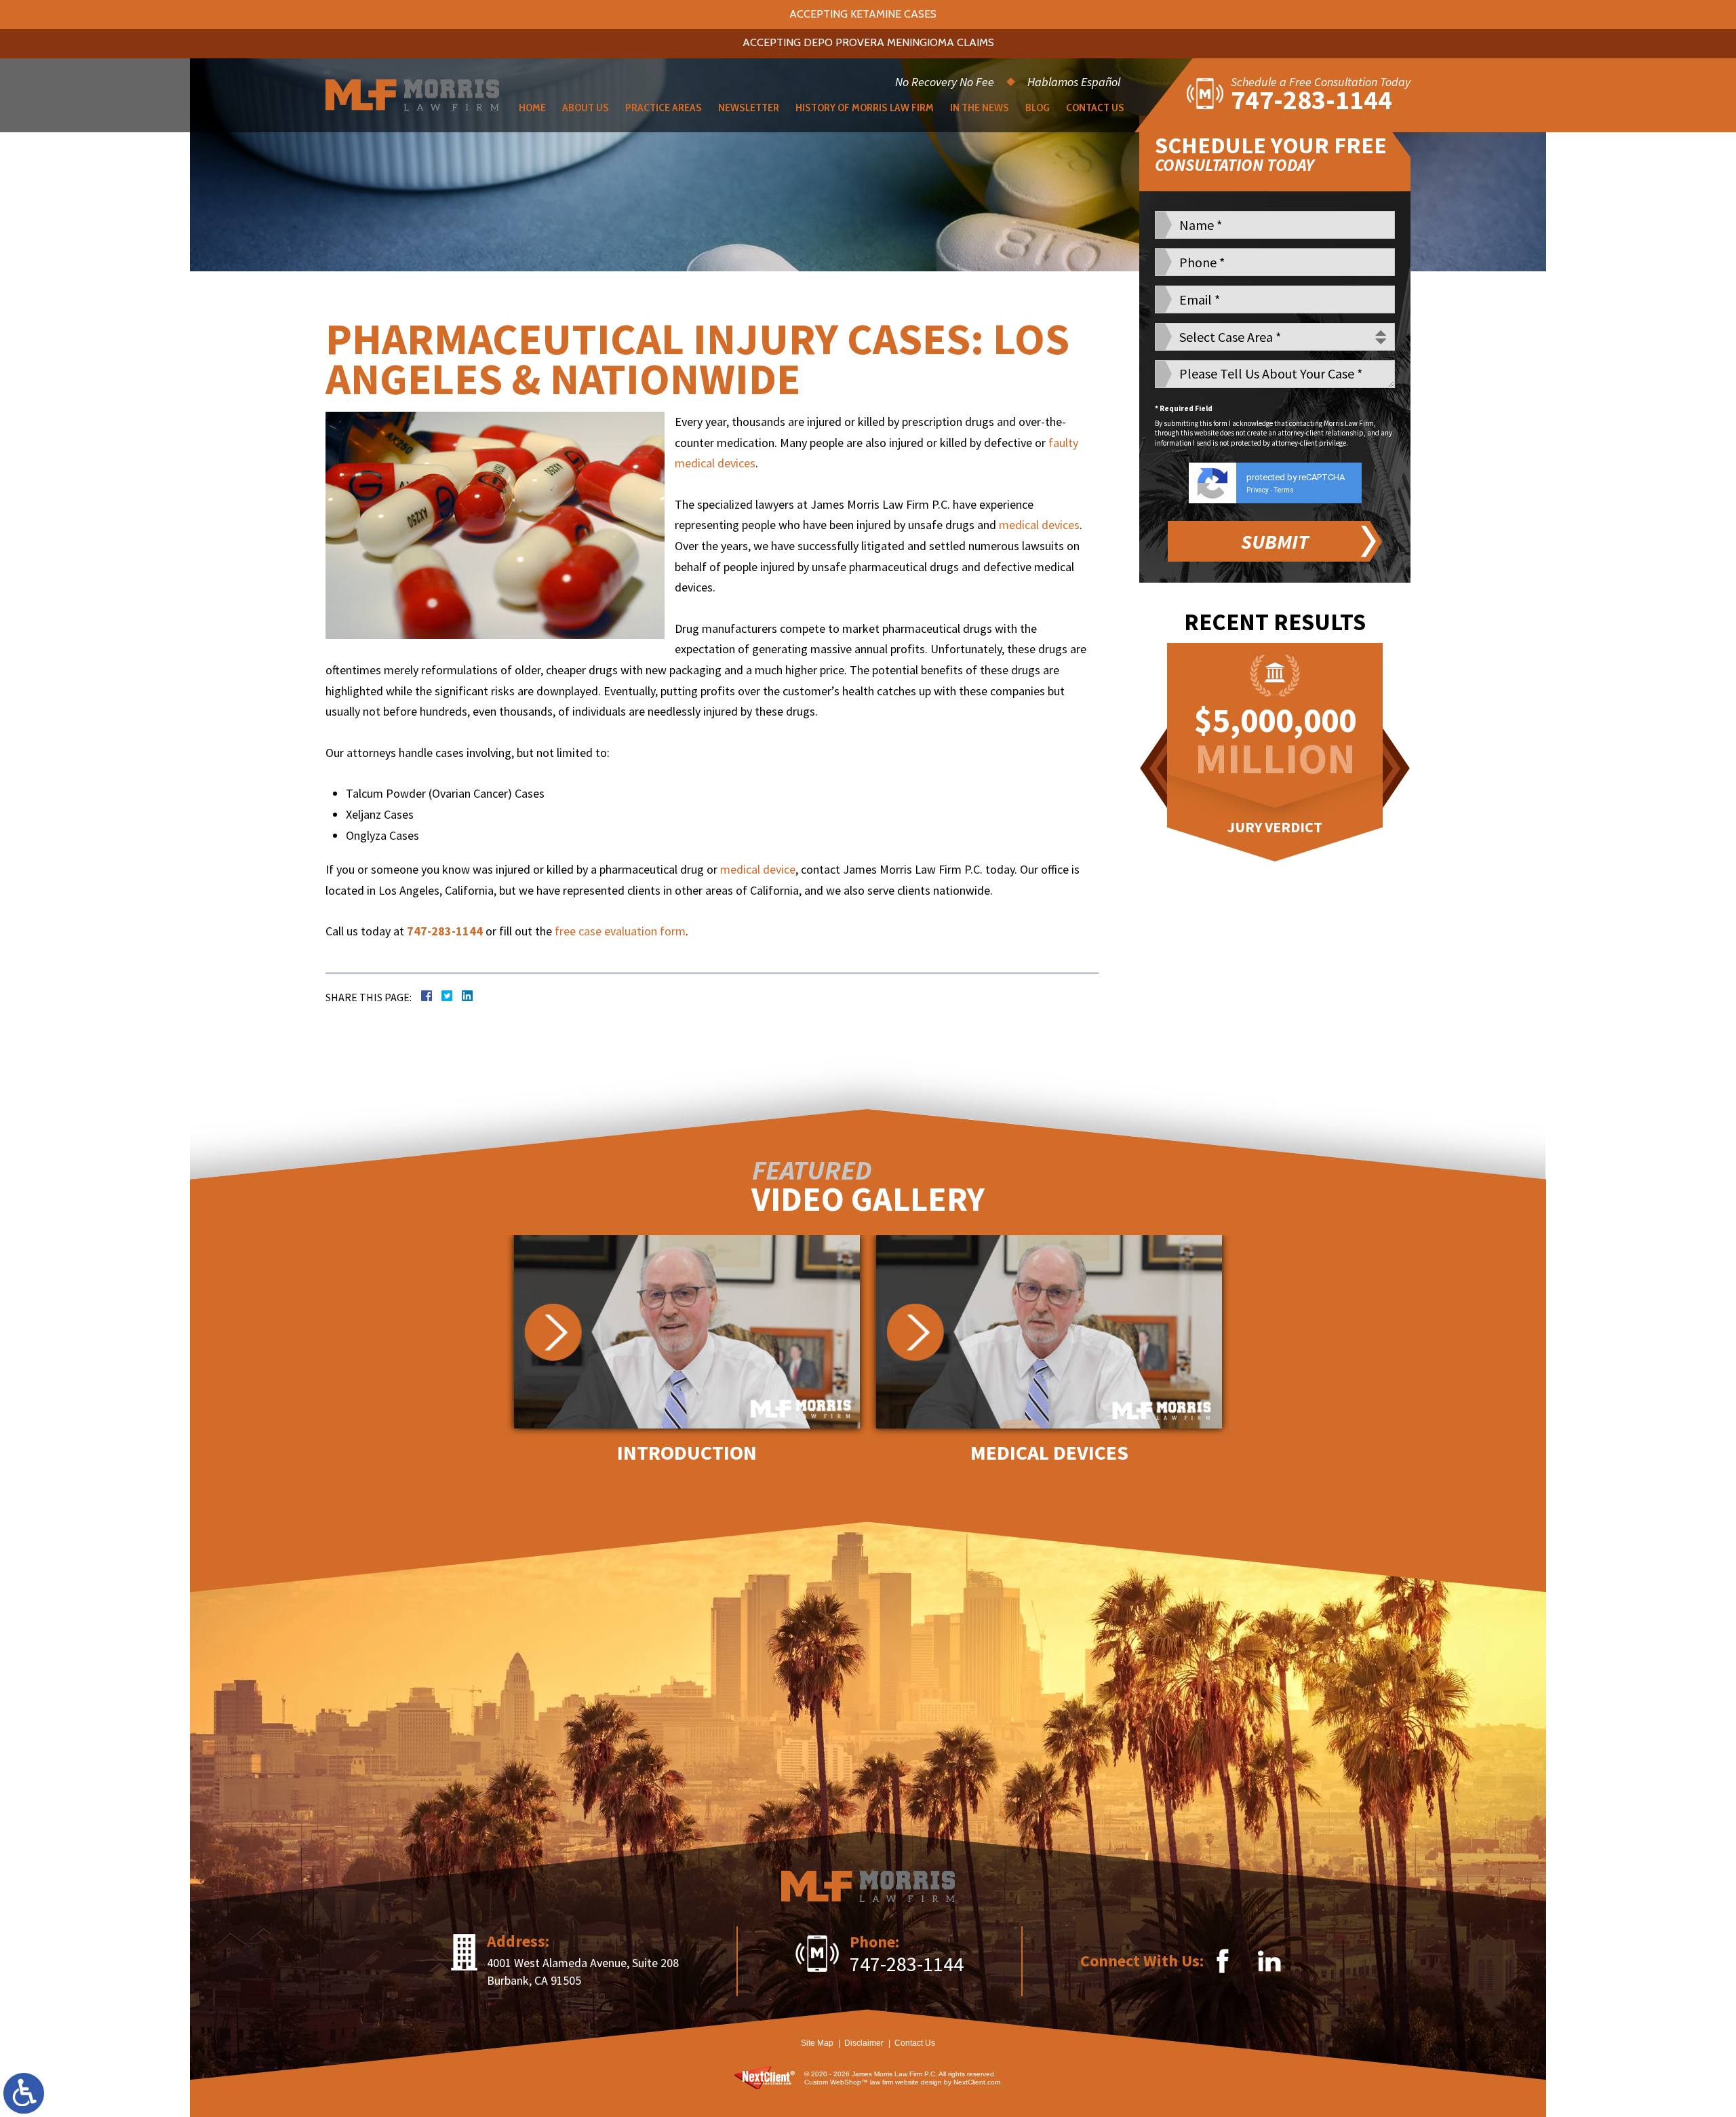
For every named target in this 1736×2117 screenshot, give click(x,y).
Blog (1038, 108)
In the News (980, 108)
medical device (758, 869)
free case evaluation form (620, 931)
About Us (586, 108)
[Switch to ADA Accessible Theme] (24, 2093)
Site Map (817, 2043)
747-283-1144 (445, 931)
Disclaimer (864, 2043)
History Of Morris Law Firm (865, 108)
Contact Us (1095, 108)
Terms (1284, 490)
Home (532, 108)
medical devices (1039, 525)
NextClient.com (977, 2082)
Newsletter (749, 108)
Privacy (1258, 490)
